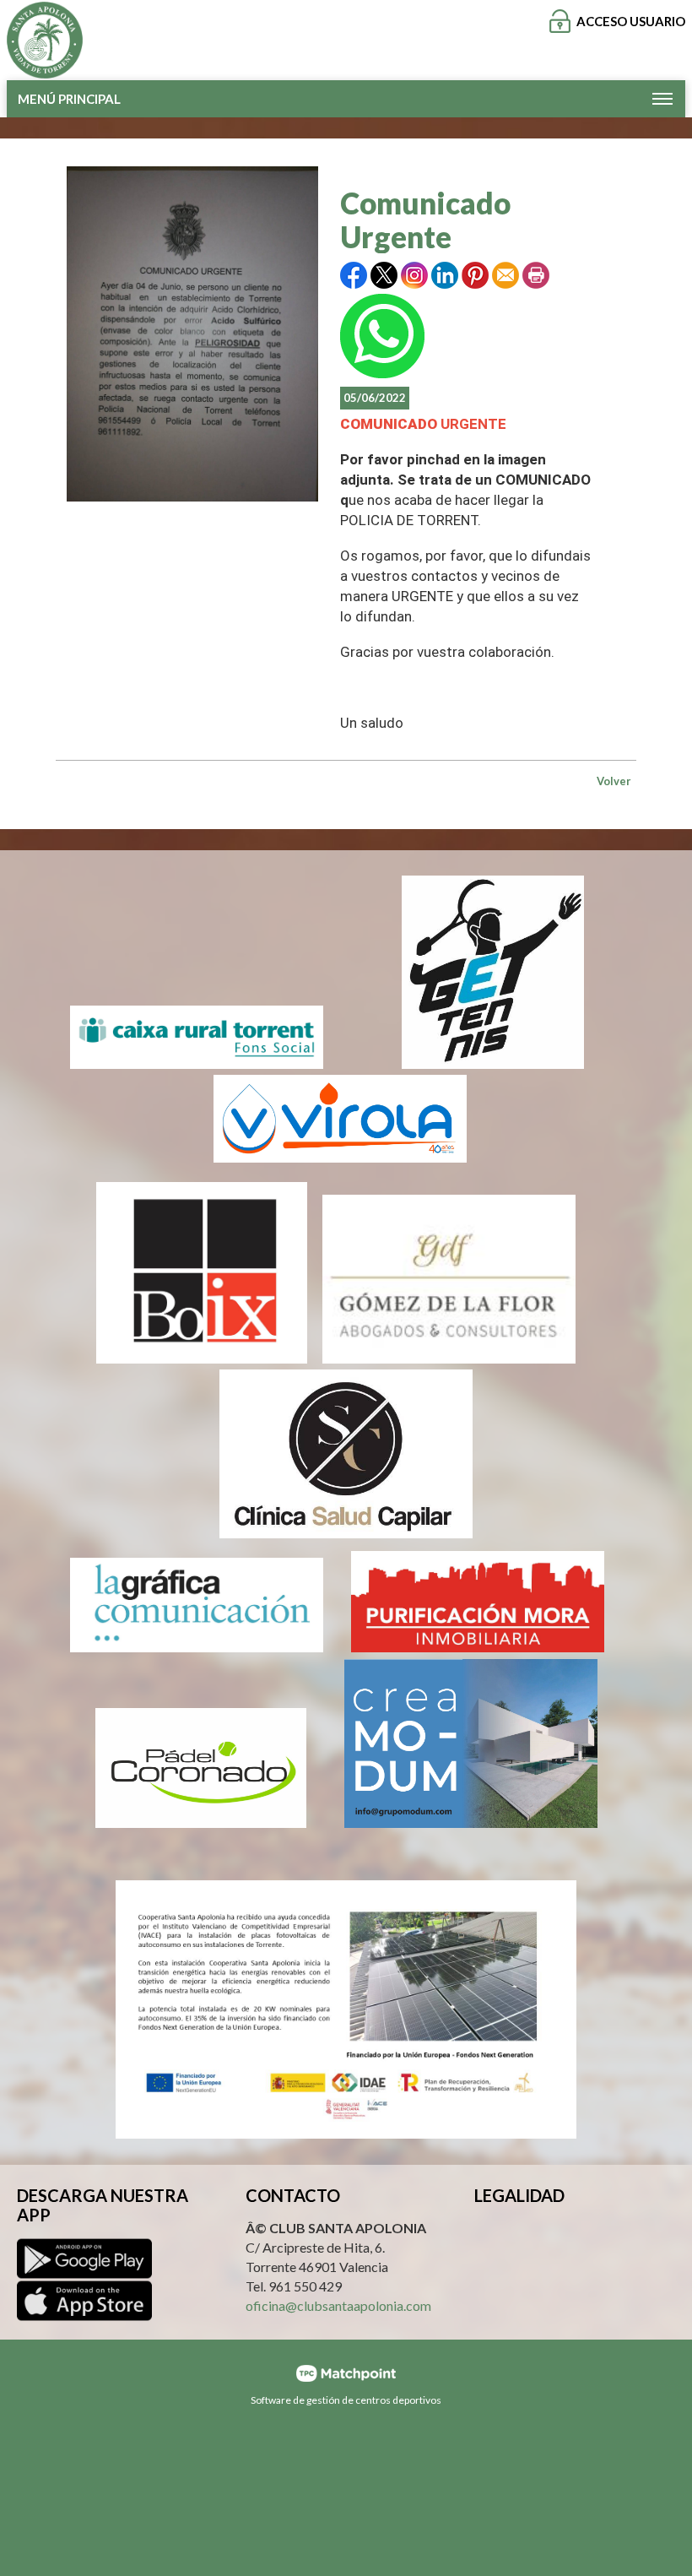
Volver (614, 781)
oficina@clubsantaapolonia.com (338, 2305)
